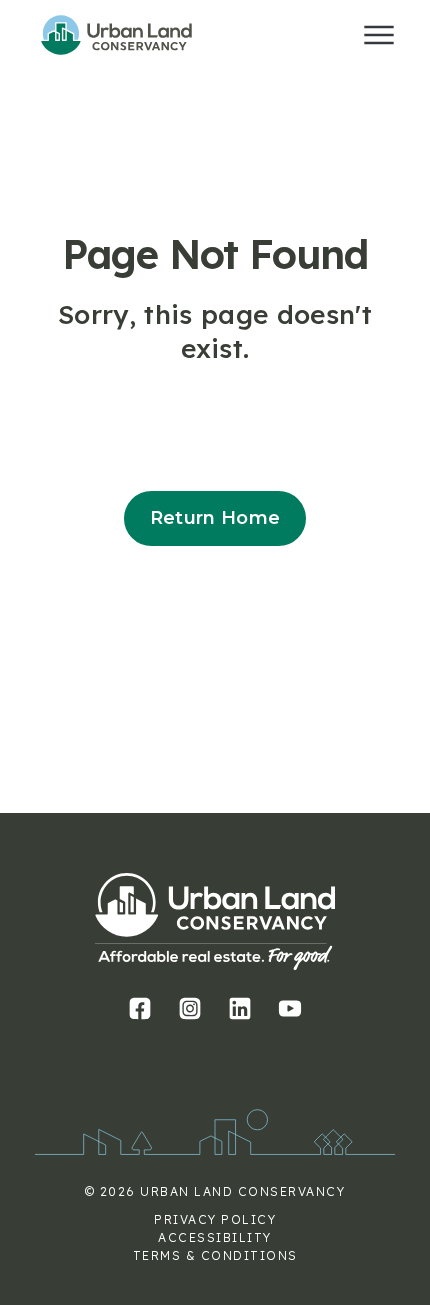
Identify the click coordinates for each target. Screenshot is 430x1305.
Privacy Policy (215, 1219)
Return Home (215, 518)
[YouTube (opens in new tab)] (290, 1008)
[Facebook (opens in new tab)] (140, 1008)
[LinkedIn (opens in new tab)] (240, 1008)
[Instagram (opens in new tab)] (190, 1008)
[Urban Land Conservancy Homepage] (135, 35)
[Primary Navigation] (379, 35)
